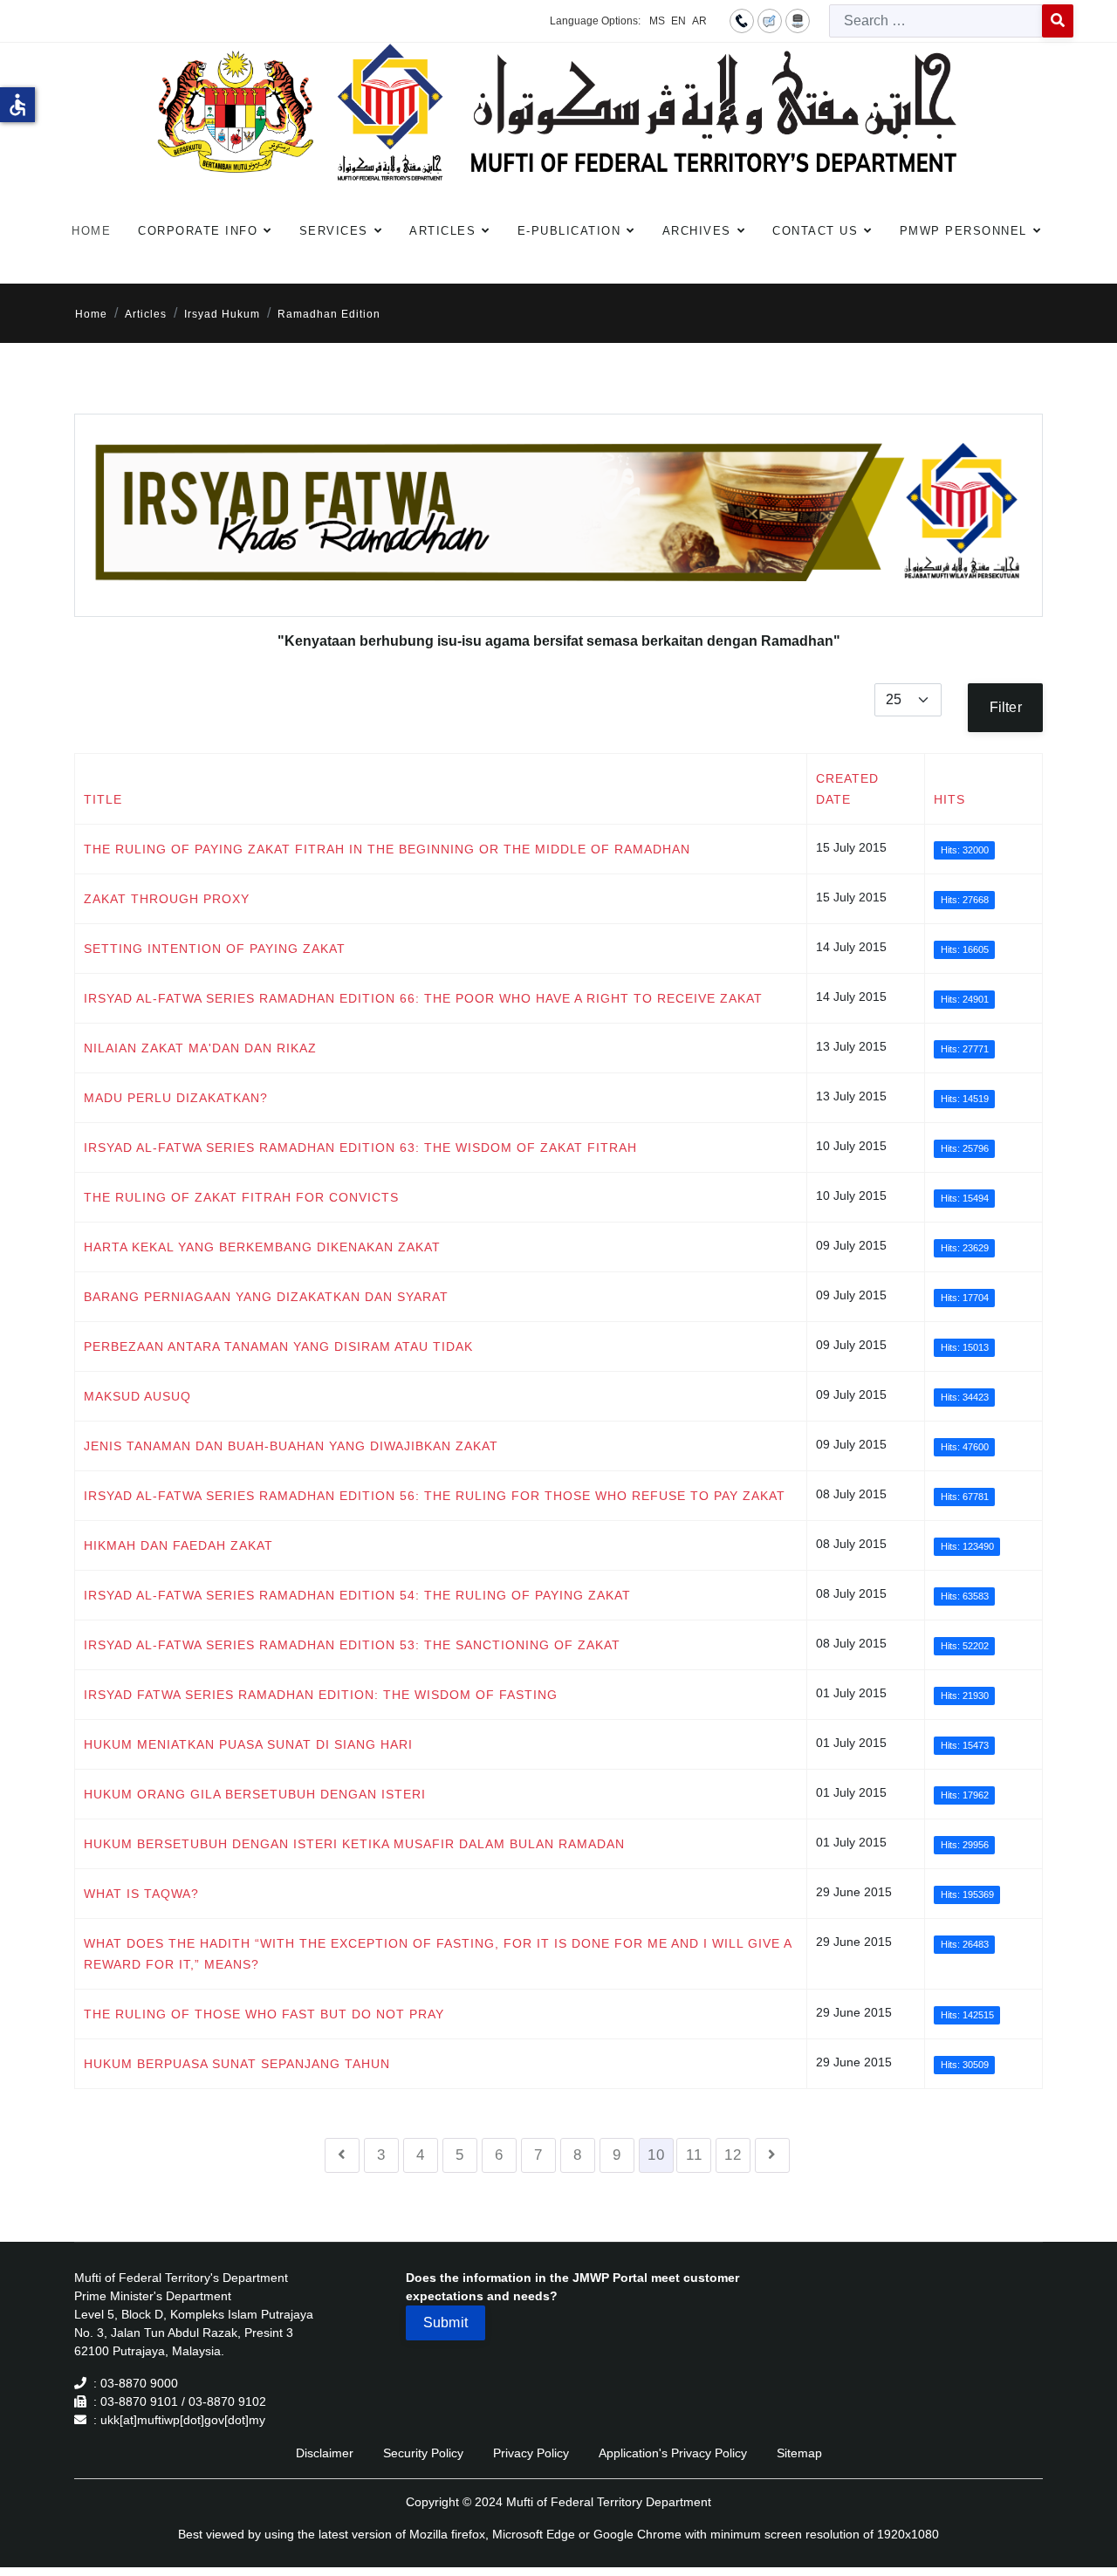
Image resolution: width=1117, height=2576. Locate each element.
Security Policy (423, 2453)
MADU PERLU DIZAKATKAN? (176, 1098)
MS (657, 21)
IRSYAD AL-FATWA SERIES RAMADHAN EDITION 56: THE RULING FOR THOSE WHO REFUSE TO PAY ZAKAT (435, 1496)
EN (678, 21)
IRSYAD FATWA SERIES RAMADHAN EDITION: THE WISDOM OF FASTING (321, 1695)
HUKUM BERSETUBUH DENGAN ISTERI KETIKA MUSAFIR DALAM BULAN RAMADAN (354, 1844)
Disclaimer (325, 2453)
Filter (1006, 707)
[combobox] (936, 21)
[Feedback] (770, 20)
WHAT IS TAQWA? (141, 1894)
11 (694, 2155)
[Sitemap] (798, 20)
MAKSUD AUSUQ (137, 1396)
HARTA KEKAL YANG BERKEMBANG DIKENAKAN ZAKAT (262, 1247)
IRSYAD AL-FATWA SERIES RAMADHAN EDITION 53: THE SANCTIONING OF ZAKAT (352, 1645)
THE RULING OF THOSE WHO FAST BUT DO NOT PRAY (264, 2014)
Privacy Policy (531, 2453)
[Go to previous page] (342, 2155)
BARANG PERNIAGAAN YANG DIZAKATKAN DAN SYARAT (266, 1297)
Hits (949, 799)
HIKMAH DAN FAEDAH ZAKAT (178, 1545)
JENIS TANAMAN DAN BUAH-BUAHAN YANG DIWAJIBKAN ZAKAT (291, 1446)
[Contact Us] (742, 20)
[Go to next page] (772, 2155)
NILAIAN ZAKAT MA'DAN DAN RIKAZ (200, 1048)
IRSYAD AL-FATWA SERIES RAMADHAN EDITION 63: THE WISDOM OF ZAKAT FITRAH (360, 1148)
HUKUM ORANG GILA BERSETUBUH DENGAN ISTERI (255, 1794)
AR (699, 21)
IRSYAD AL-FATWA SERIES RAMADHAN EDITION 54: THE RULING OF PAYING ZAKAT (357, 1595)
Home (91, 231)
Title (103, 799)
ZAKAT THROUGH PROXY (167, 899)
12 (733, 2155)
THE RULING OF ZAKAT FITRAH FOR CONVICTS (241, 1197)
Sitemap (799, 2453)
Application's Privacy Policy (673, 2453)
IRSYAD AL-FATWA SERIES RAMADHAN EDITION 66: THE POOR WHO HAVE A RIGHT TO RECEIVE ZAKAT (423, 998)
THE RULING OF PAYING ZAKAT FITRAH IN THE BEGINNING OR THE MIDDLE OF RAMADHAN (387, 849)
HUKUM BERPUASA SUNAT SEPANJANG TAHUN (237, 2064)
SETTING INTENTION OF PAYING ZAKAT (215, 949)
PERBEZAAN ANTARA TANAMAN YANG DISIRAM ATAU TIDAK (278, 1346)
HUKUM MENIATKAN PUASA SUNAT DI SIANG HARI (248, 1744)
